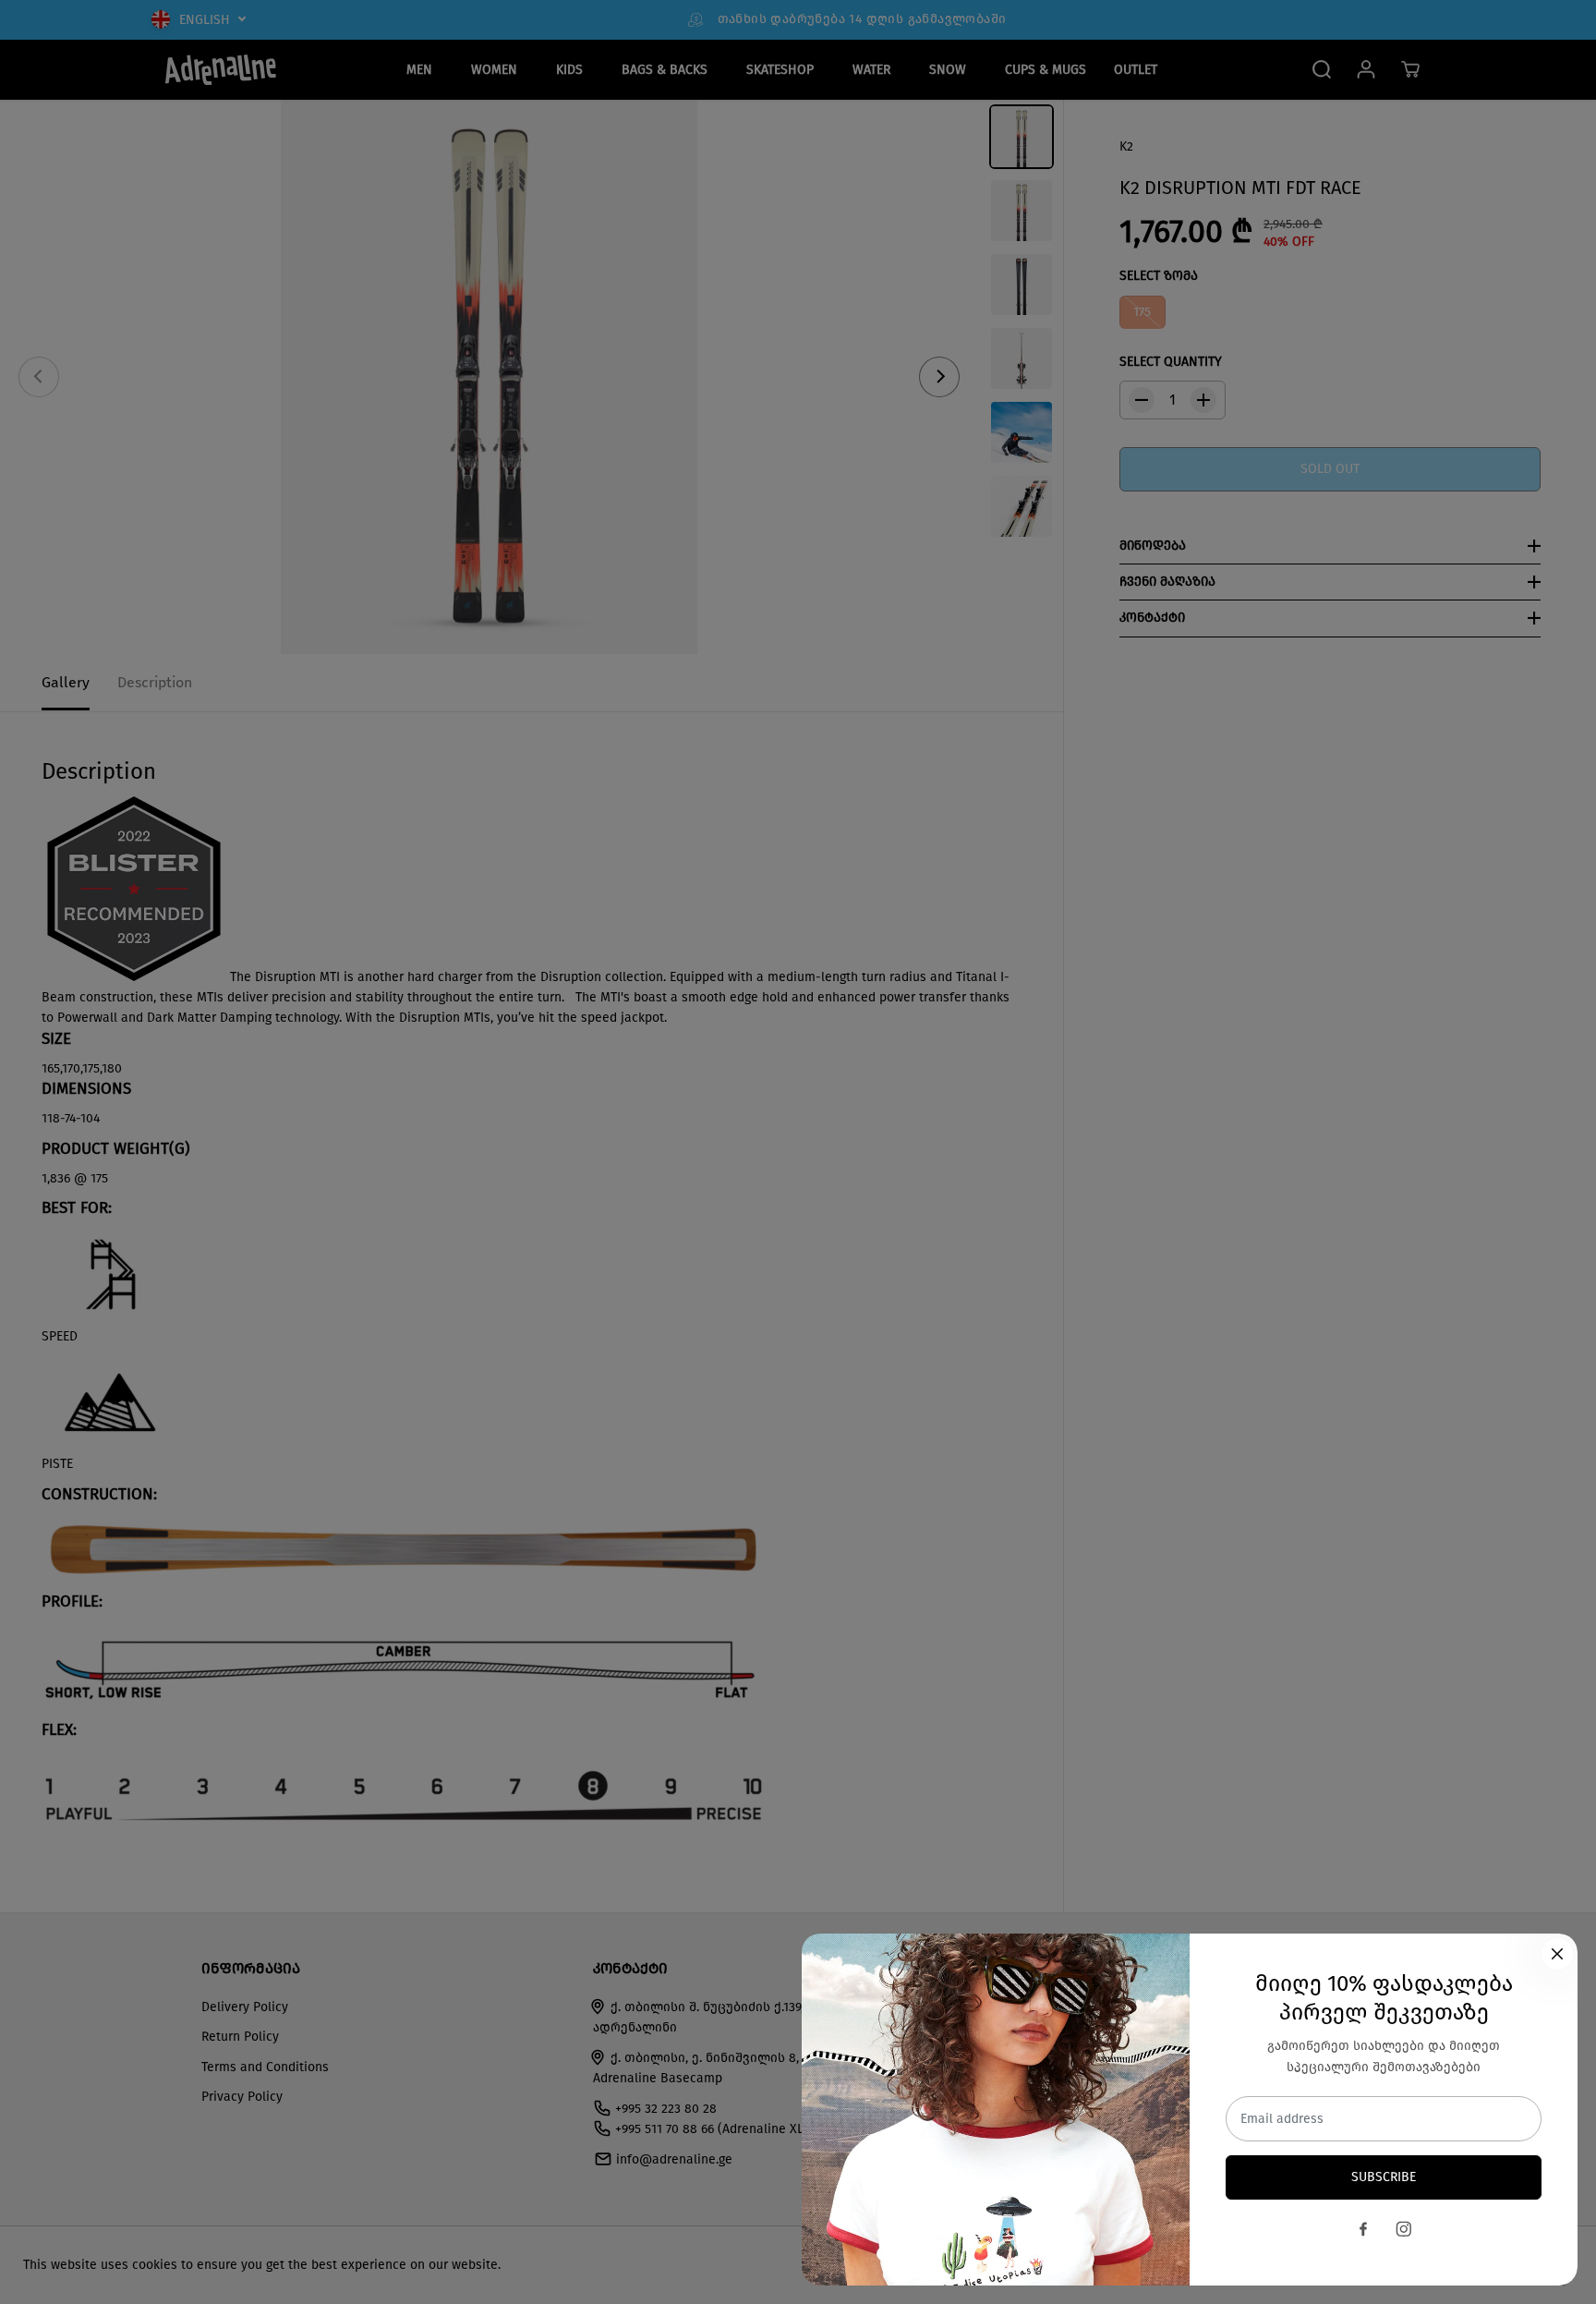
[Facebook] (1363, 2229)
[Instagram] (1404, 2229)
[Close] (1557, 1954)
